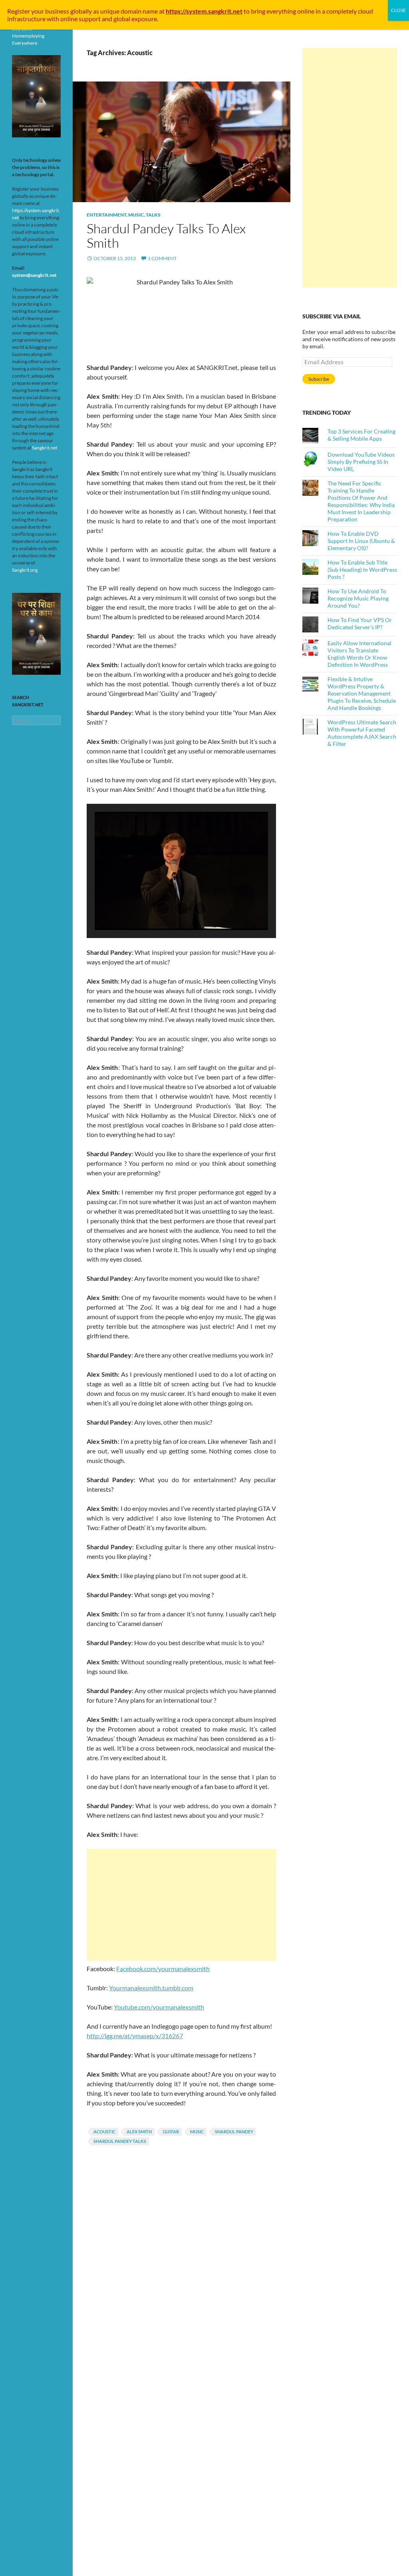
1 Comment (162, 258)
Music (136, 215)
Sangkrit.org (25, 570)
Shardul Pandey (234, 2132)
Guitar (171, 2132)
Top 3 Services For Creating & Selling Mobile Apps (361, 435)
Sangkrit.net (45, 448)
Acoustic (104, 2132)
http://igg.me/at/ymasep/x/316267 (135, 2036)
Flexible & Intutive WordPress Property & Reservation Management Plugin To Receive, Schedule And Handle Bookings (362, 693)
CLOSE (398, 10)
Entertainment (106, 215)
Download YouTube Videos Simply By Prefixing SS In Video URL (361, 462)
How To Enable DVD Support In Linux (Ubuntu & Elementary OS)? (361, 541)
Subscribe (319, 379)
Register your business (39, 11)
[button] (163, 908)
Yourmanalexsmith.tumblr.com (151, 1988)
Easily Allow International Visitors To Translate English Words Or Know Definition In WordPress (359, 654)
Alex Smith (139, 2132)
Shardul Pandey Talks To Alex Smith (166, 236)
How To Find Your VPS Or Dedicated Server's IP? (360, 623)
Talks (153, 215)
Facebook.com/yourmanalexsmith (163, 1969)
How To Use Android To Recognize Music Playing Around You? (358, 598)
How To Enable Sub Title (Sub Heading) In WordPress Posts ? (362, 569)
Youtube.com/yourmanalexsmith (159, 2007)
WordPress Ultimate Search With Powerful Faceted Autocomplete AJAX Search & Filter (362, 733)
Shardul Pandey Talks (120, 2141)
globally (81, 11)
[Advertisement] (181, 1905)
